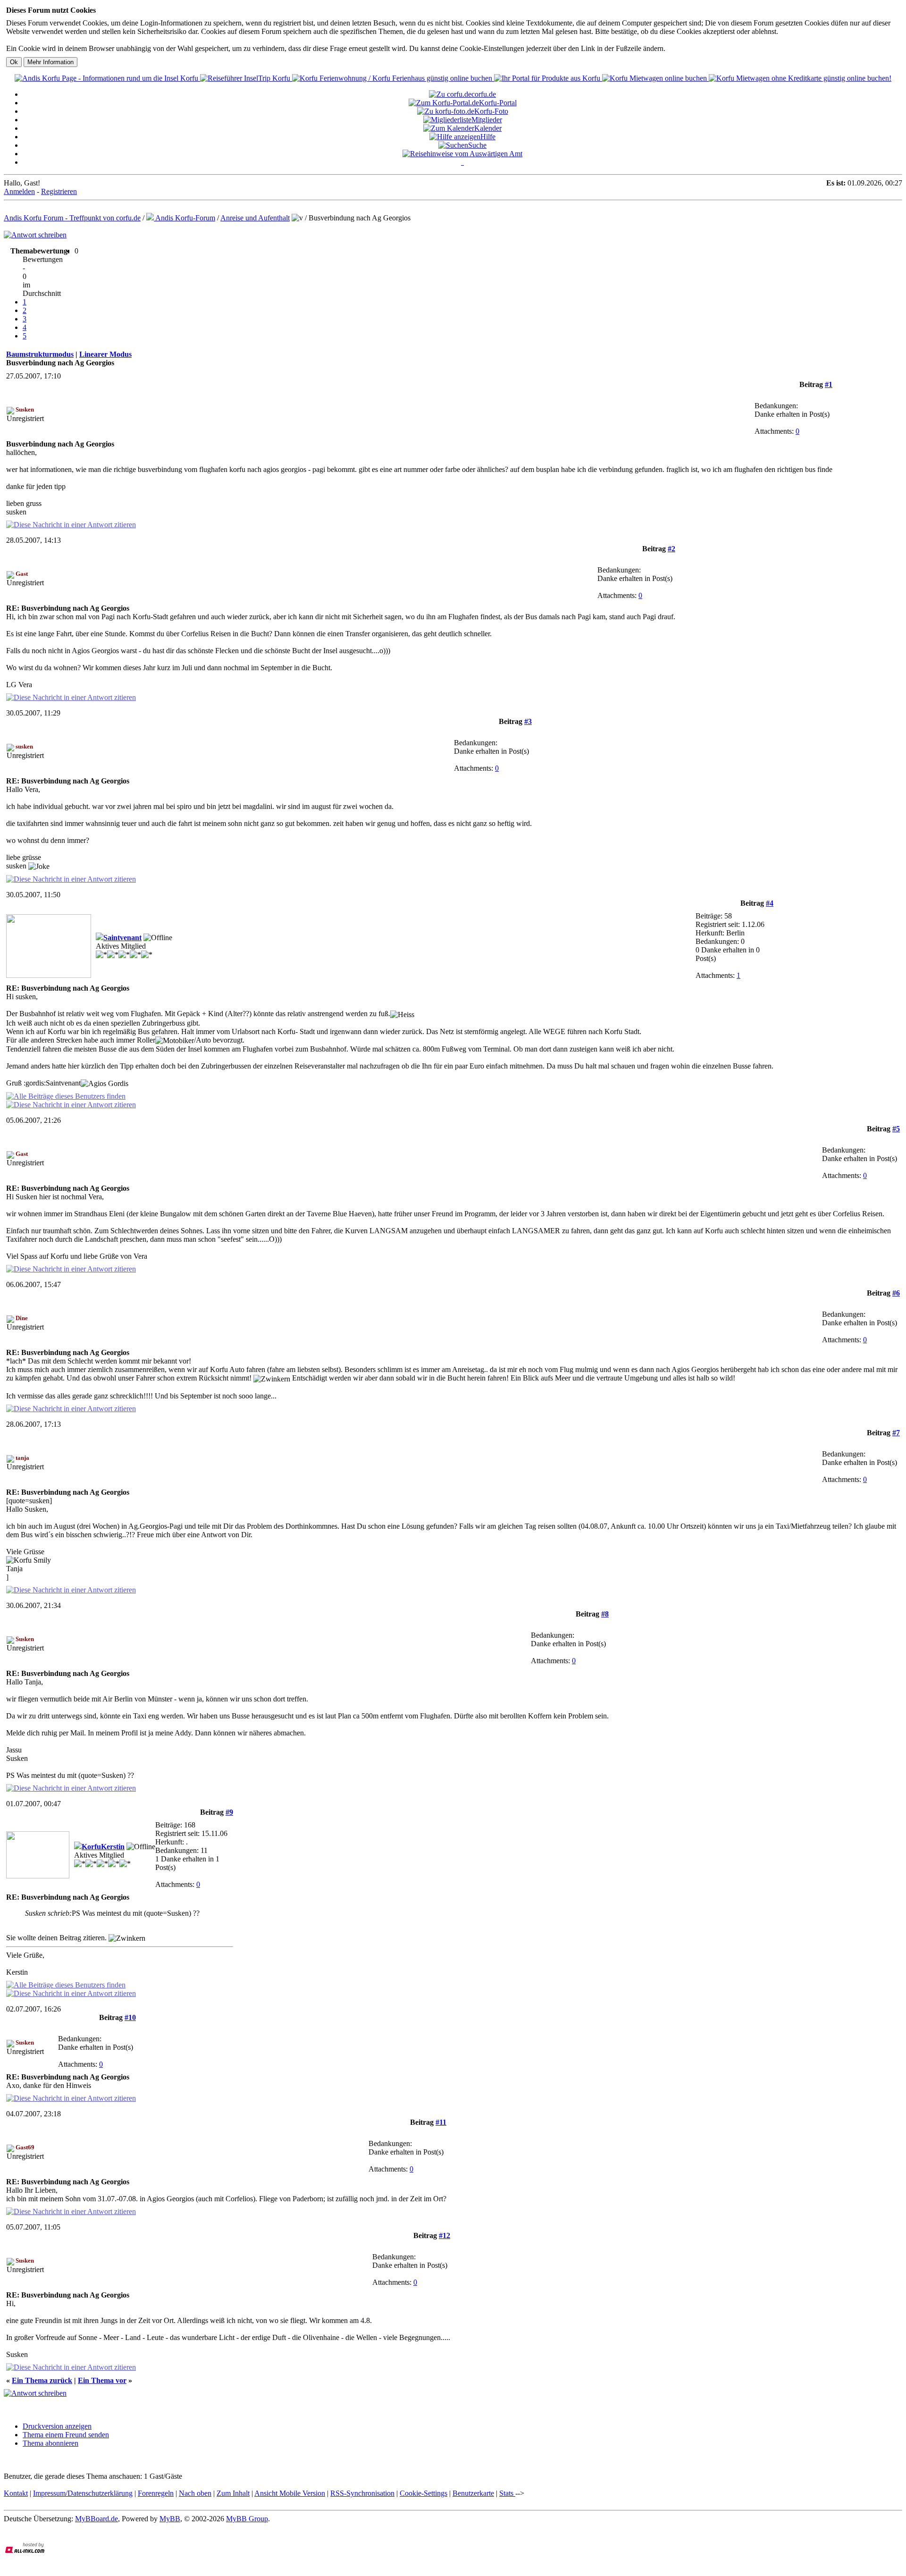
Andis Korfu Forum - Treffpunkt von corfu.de (72, 218)
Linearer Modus (105, 354)
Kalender (488, 128)
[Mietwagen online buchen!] (655, 78)
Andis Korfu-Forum (185, 218)
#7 (896, 1433)
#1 (829, 384)
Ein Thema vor (102, 2380)
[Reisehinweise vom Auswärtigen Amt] (462, 154)
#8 (605, 1614)
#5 (896, 1129)
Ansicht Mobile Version (290, 2493)
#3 (528, 721)
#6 (896, 1293)
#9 (229, 1812)
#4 (770, 903)
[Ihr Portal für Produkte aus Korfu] (548, 78)
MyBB (170, 2519)
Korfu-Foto (491, 111)
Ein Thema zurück (42, 2380)
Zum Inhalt (233, 2493)
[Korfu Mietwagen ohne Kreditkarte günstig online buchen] (800, 78)
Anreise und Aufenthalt (255, 218)
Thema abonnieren (50, 2443)
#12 (445, 2235)
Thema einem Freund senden (66, 2435)
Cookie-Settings (424, 2493)
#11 (441, 2122)
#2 (671, 549)
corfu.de (484, 94)
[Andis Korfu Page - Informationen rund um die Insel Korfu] (107, 78)
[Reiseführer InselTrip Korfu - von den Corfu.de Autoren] (246, 78)
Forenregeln (156, 2493)
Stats (507, 2493)
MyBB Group (247, 2519)
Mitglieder (487, 120)
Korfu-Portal (498, 103)
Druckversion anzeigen (57, 2426)
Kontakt (16, 2493)
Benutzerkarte (473, 2493)
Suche (477, 145)
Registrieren (59, 191)
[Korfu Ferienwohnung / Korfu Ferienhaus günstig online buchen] (393, 78)
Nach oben (195, 2493)
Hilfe (488, 137)
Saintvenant (122, 938)
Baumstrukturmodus (40, 354)
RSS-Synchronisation (362, 2493)
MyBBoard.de (96, 2519)
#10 (130, 2017)
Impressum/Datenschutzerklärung (83, 2493)
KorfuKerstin (103, 1847)
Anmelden (19, 191)
